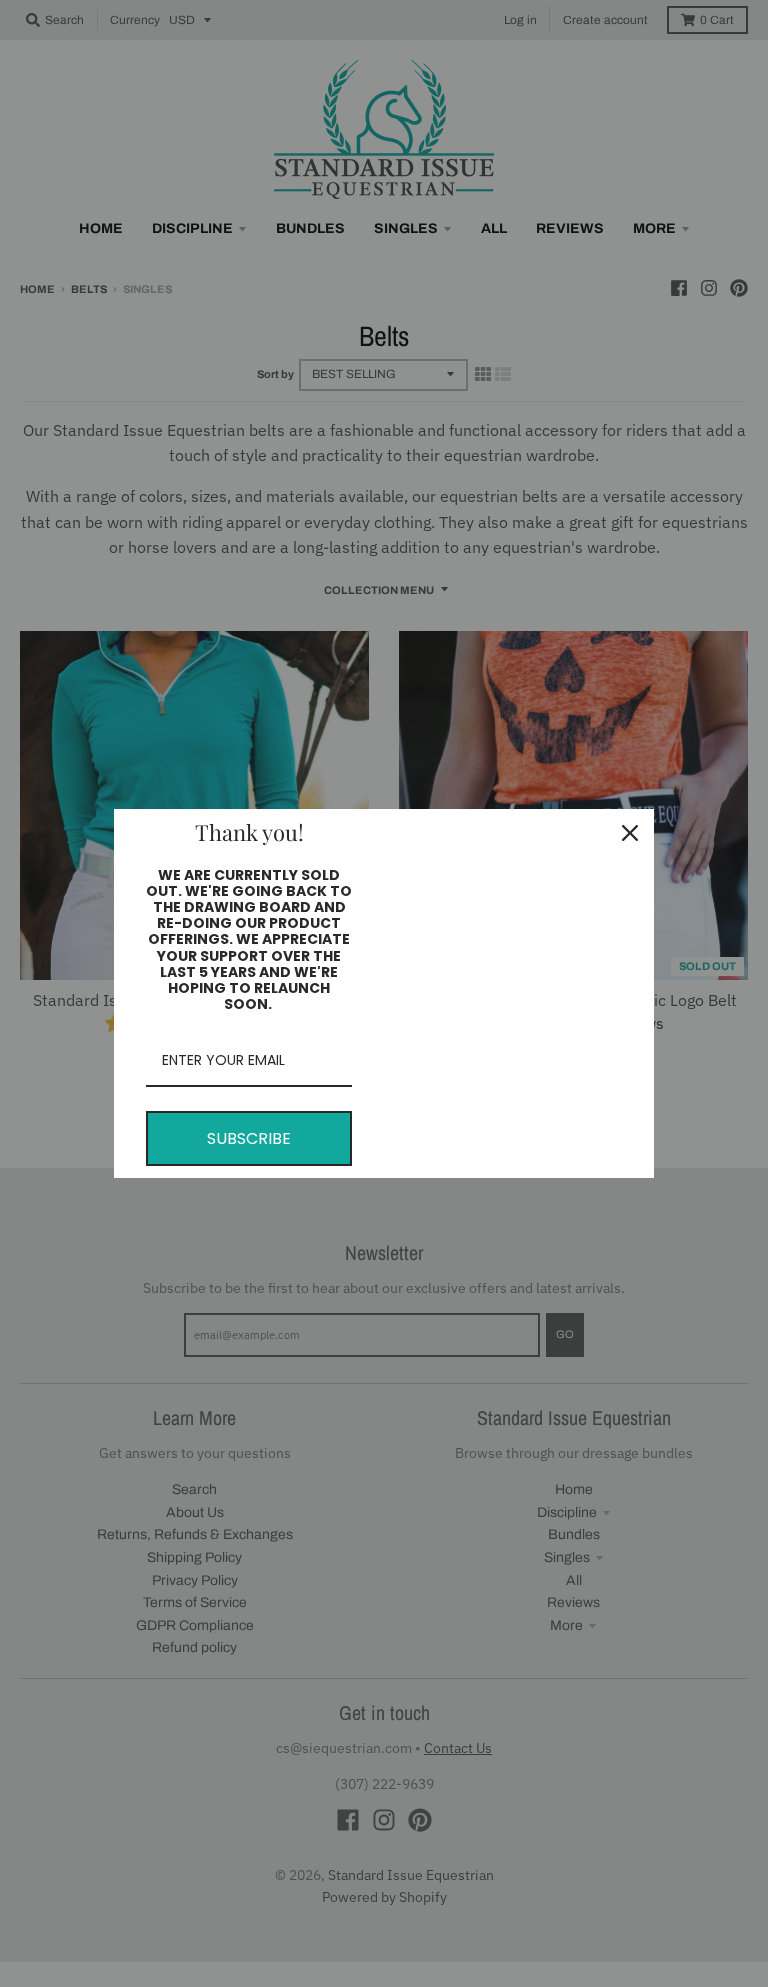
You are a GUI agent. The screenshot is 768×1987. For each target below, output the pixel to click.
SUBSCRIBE (249, 1138)
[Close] (630, 833)
